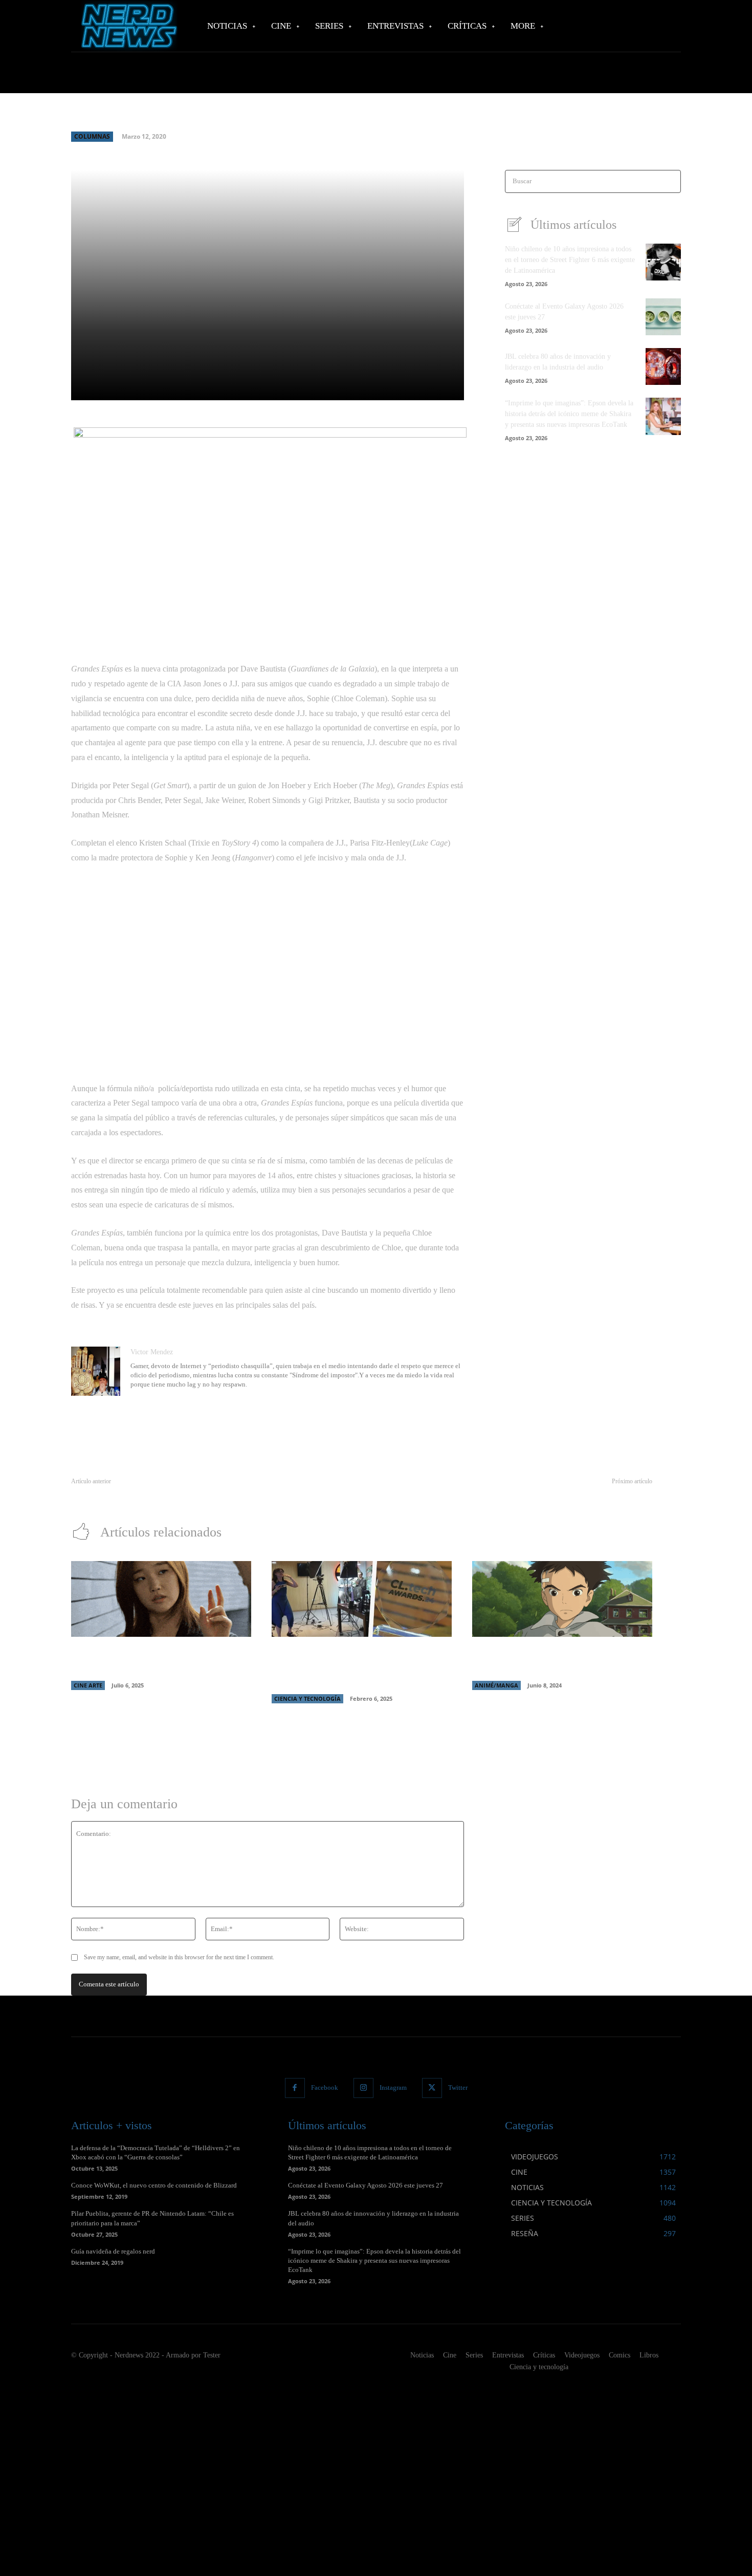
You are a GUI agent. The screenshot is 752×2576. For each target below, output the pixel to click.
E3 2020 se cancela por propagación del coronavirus (147, 1493)
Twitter (458, 2087)
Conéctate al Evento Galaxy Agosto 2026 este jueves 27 (366, 2185)
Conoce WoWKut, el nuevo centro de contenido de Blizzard (154, 2185)
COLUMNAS (92, 136)
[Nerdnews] (128, 26)
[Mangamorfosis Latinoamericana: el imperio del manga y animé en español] (562, 1599)
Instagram (393, 2087)
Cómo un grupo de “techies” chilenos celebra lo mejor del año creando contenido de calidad (361, 1668)
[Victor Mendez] (96, 1371)
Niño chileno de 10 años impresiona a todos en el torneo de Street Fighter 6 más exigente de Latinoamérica (570, 260)
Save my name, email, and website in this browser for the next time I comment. (179, 1957)
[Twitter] (432, 2088)
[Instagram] (363, 2088)
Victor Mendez (152, 1352)
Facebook (325, 2087)
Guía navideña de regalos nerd (113, 2251)
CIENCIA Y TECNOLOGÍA (307, 1698)
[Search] (670, 181)
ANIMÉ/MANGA (496, 1685)
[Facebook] (295, 2088)
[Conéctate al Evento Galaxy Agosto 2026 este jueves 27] (663, 317)
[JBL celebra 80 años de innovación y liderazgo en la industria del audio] (663, 366)
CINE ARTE (88, 1685)
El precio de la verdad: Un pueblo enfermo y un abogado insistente (555, 1493)
